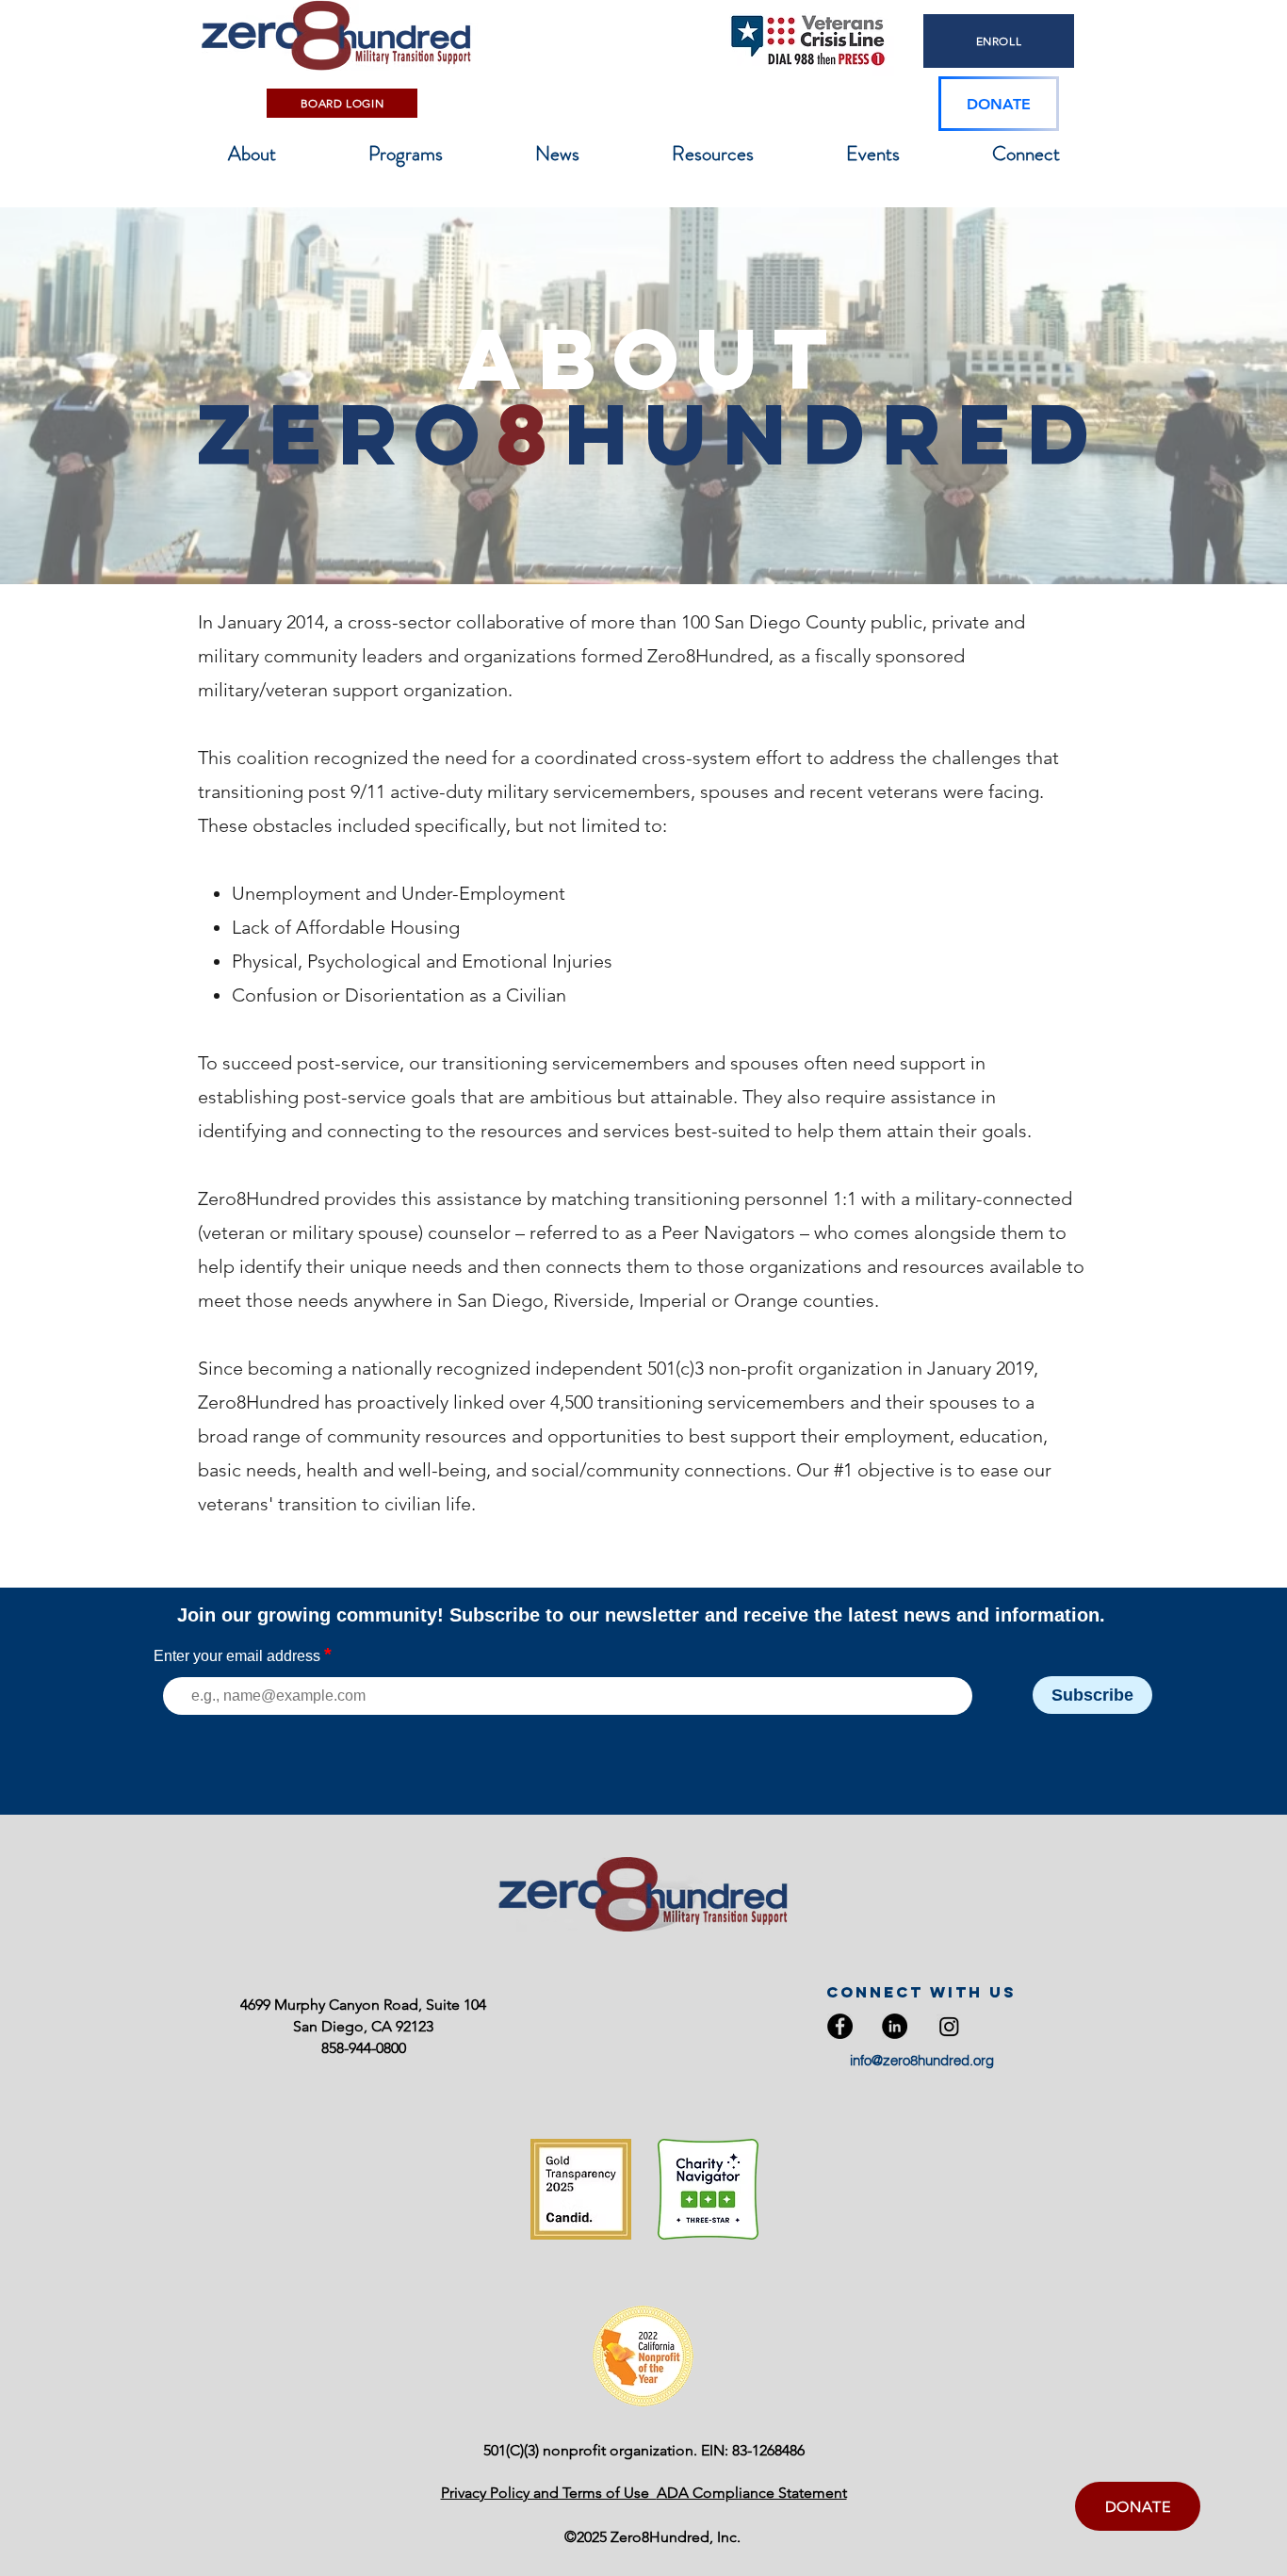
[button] (252, 154)
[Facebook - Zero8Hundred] (840, 2026)
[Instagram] (949, 2026)
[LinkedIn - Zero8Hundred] (895, 2026)
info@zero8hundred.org (922, 2060)
